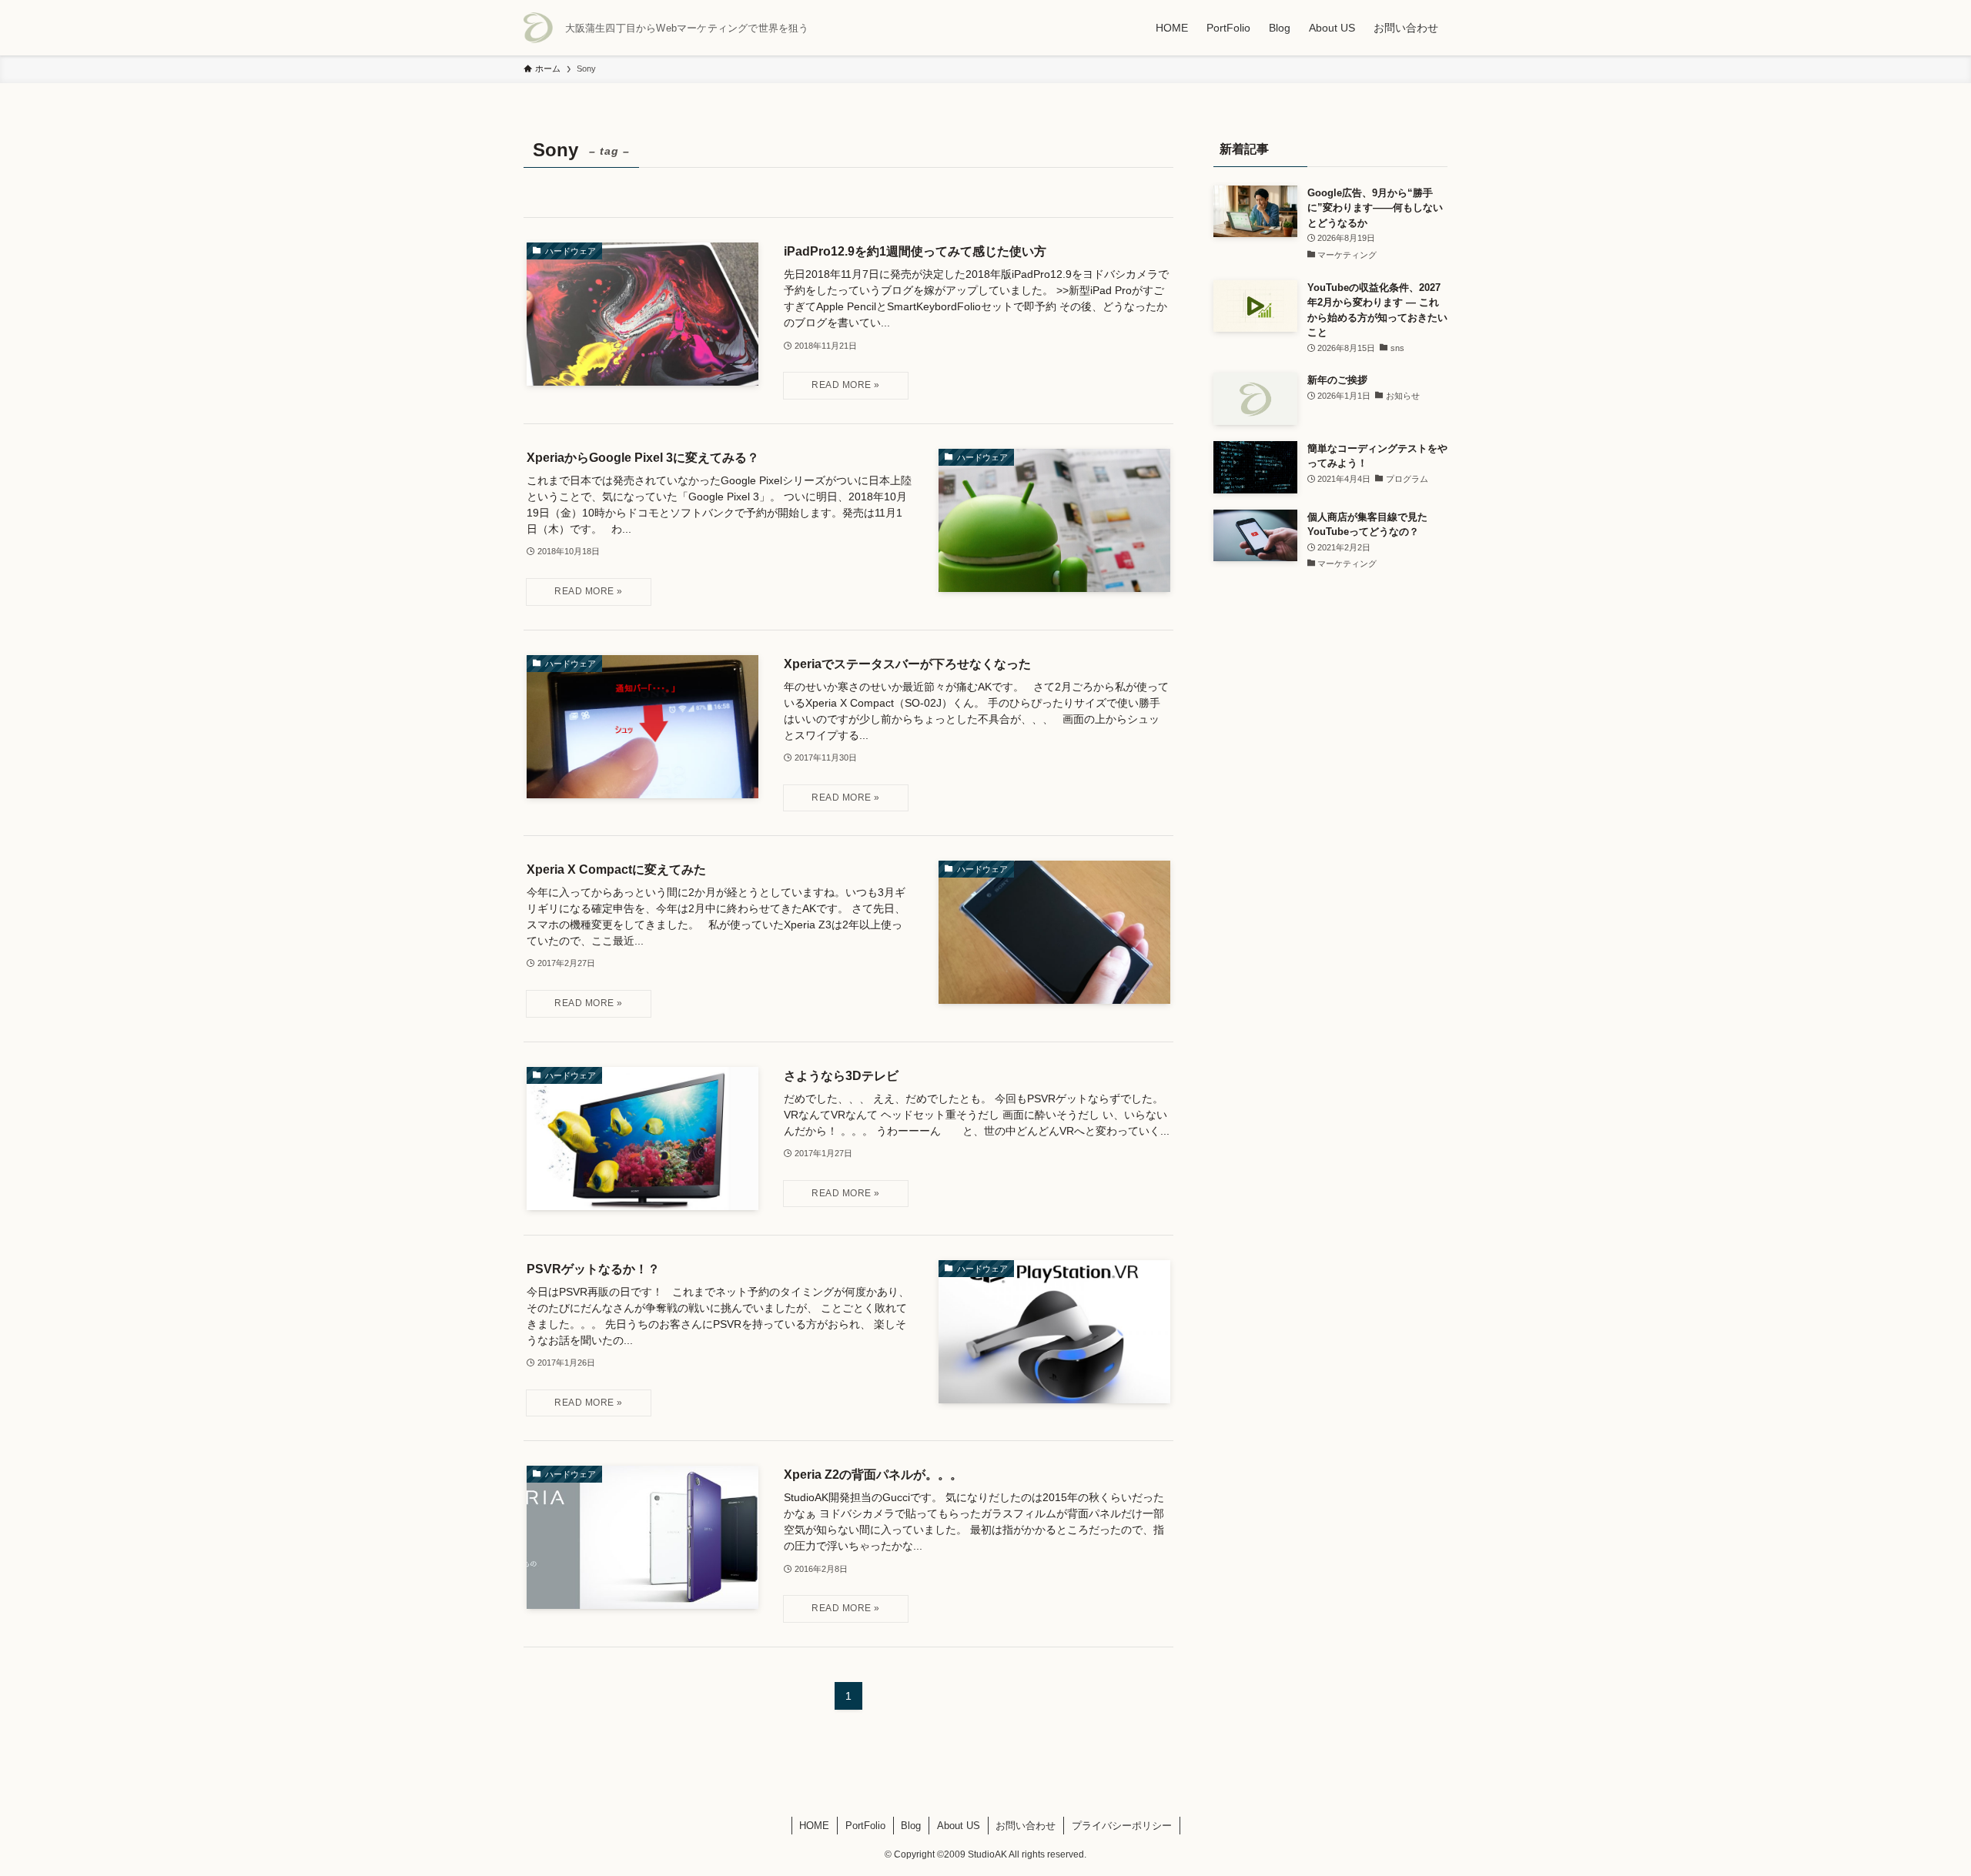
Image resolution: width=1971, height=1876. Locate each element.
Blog (911, 1826)
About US (959, 1826)
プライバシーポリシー (1122, 1826)
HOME (814, 1826)
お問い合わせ (1026, 1826)
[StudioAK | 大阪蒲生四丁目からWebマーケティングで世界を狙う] (538, 28)
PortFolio (865, 1826)
